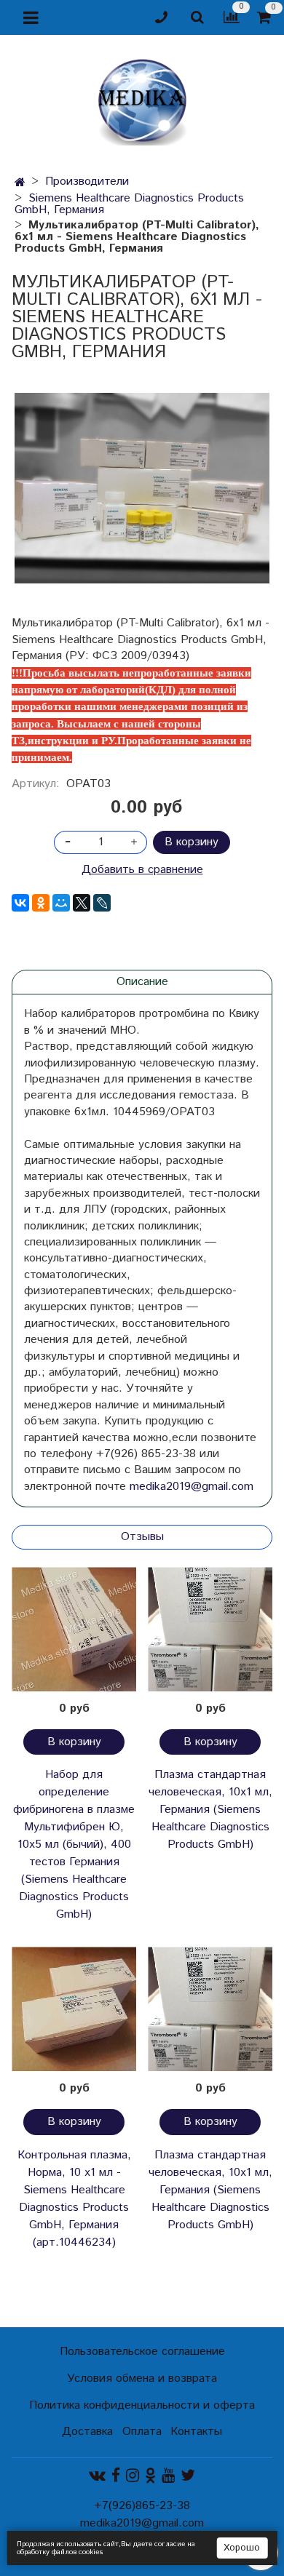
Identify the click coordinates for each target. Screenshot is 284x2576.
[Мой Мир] (61, 903)
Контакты (196, 2432)
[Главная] (20, 183)
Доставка (87, 2432)
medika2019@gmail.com (192, 1487)
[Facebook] (116, 2475)
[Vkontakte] (97, 2475)
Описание (142, 982)
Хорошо (242, 2548)
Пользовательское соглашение (142, 2352)
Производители (87, 182)
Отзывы (142, 1537)
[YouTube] (168, 2475)
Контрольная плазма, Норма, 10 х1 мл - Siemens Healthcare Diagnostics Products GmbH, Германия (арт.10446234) (74, 2199)
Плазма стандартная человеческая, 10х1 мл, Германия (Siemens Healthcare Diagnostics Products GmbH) (210, 1810)
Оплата (142, 2432)
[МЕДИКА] (142, 99)
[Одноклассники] (41, 903)
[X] (82, 903)
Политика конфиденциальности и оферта (142, 2405)
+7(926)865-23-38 (142, 2506)
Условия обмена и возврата (142, 2378)
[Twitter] (188, 2475)
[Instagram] (133, 2475)
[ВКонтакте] (20, 903)
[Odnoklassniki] (150, 2475)
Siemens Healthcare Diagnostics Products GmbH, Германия (129, 204)
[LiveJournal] (102, 903)
